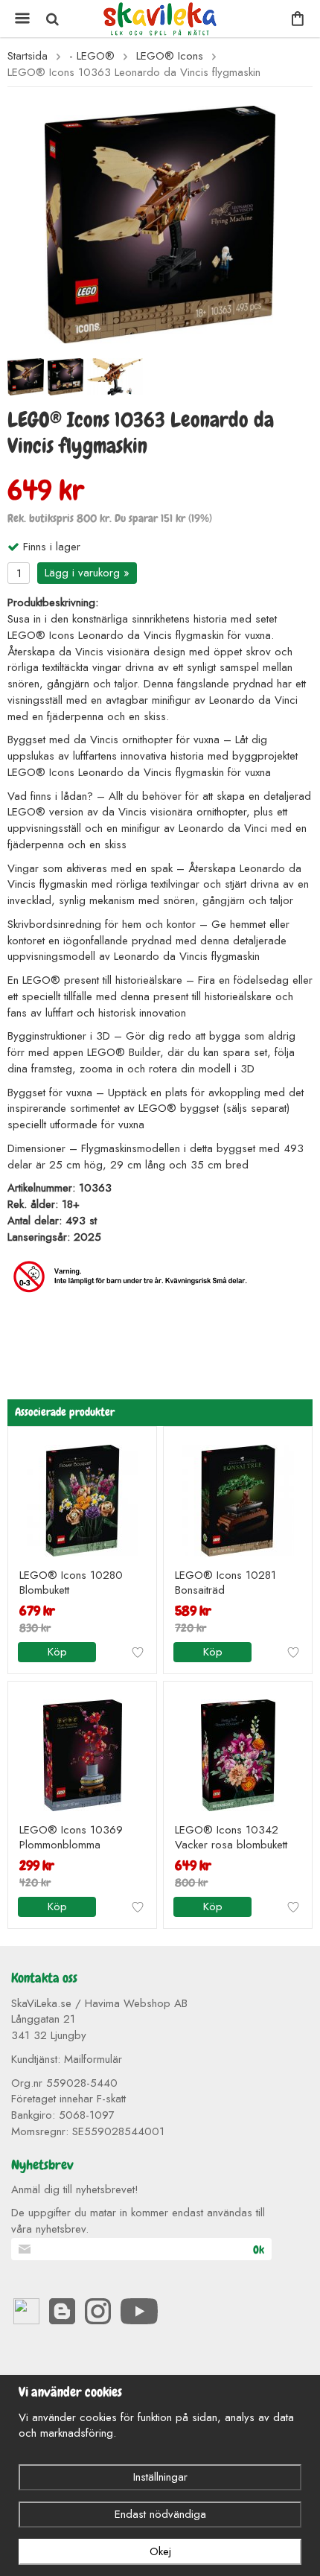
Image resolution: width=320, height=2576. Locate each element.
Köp (57, 1652)
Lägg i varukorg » (87, 573)
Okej (160, 2551)
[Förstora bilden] (160, 223)
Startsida (28, 56)
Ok (259, 2250)
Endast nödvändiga (160, 2514)
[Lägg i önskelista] (138, 1653)
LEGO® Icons (170, 56)
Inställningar (160, 2477)
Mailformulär (93, 2059)
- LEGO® (92, 56)
